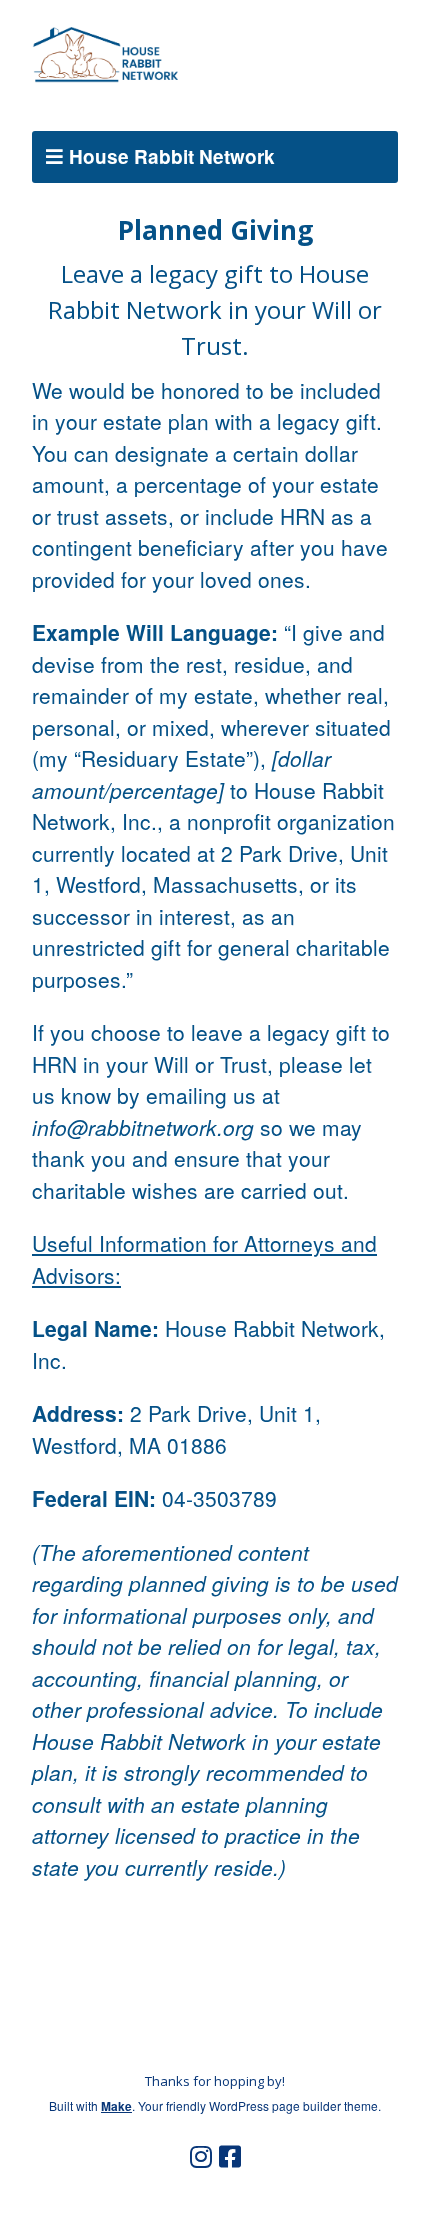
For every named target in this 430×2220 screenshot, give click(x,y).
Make (116, 2106)
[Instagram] (201, 2157)
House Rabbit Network (172, 156)
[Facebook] (230, 2157)
